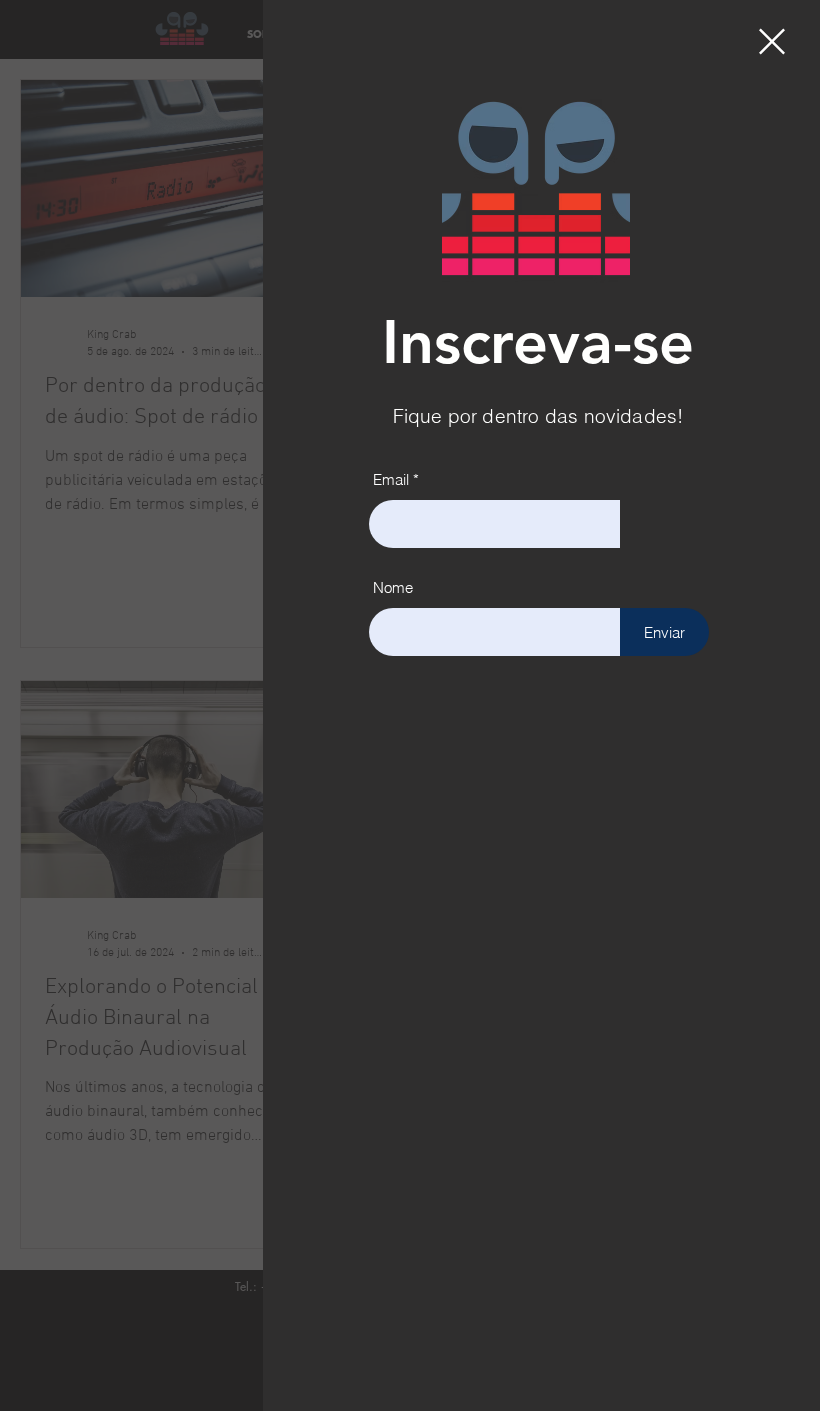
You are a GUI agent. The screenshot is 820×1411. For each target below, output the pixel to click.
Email (391, 479)
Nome (393, 587)
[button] (772, 41)
